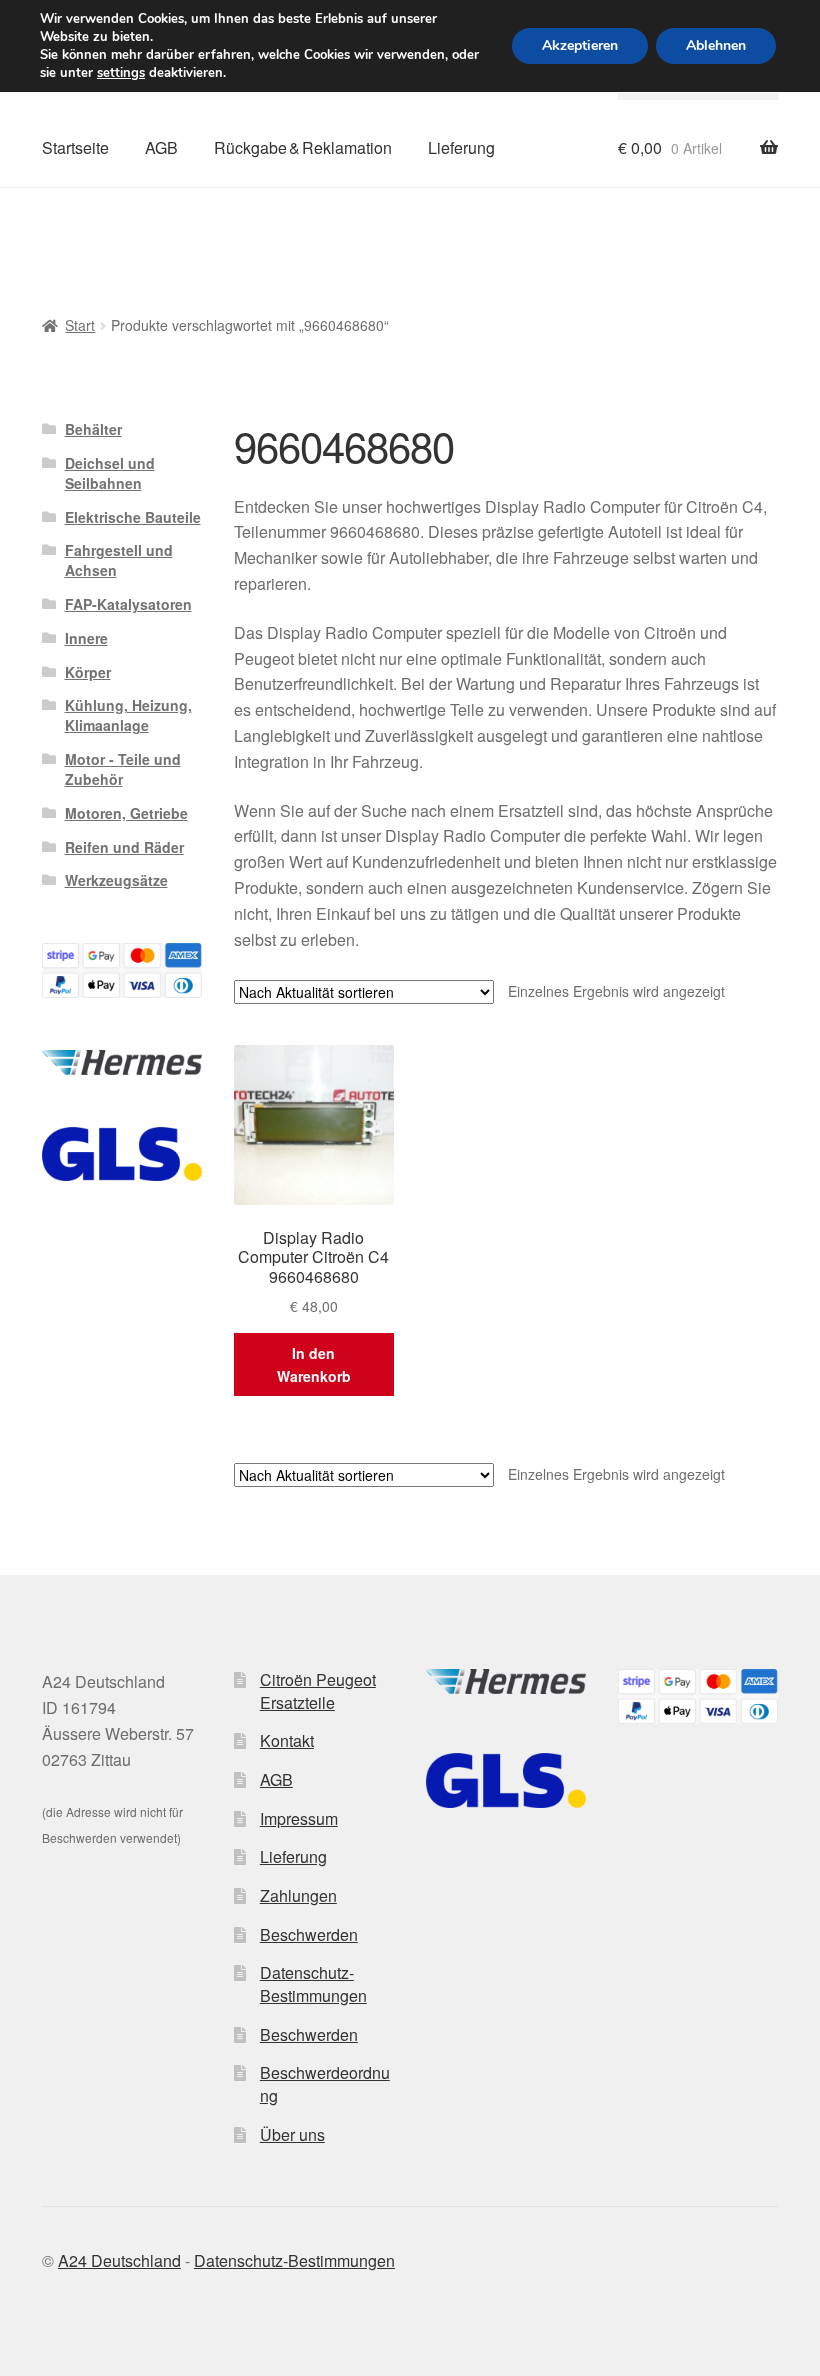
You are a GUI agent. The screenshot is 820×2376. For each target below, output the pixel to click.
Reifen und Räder (124, 847)
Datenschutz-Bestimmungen (313, 1984)
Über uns (292, 2134)
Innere (86, 638)
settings (121, 73)
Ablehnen (716, 45)
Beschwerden (309, 1934)
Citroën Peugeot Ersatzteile (318, 1691)
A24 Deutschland (119, 2260)
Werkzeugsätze (116, 880)
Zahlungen (298, 1895)
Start (80, 325)
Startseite (75, 147)
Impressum (299, 1818)
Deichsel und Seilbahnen (110, 473)
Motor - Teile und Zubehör (123, 769)
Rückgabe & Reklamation (303, 147)
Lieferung (461, 147)
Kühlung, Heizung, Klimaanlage (128, 715)
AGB (161, 147)
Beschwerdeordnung (325, 2084)
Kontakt (287, 1740)
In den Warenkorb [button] (314, 1364)
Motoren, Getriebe (126, 813)
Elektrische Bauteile (133, 517)
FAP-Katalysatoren (128, 604)
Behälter (93, 429)
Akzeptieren (580, 45)
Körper (88, 672)
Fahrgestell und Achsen (119, 560)
